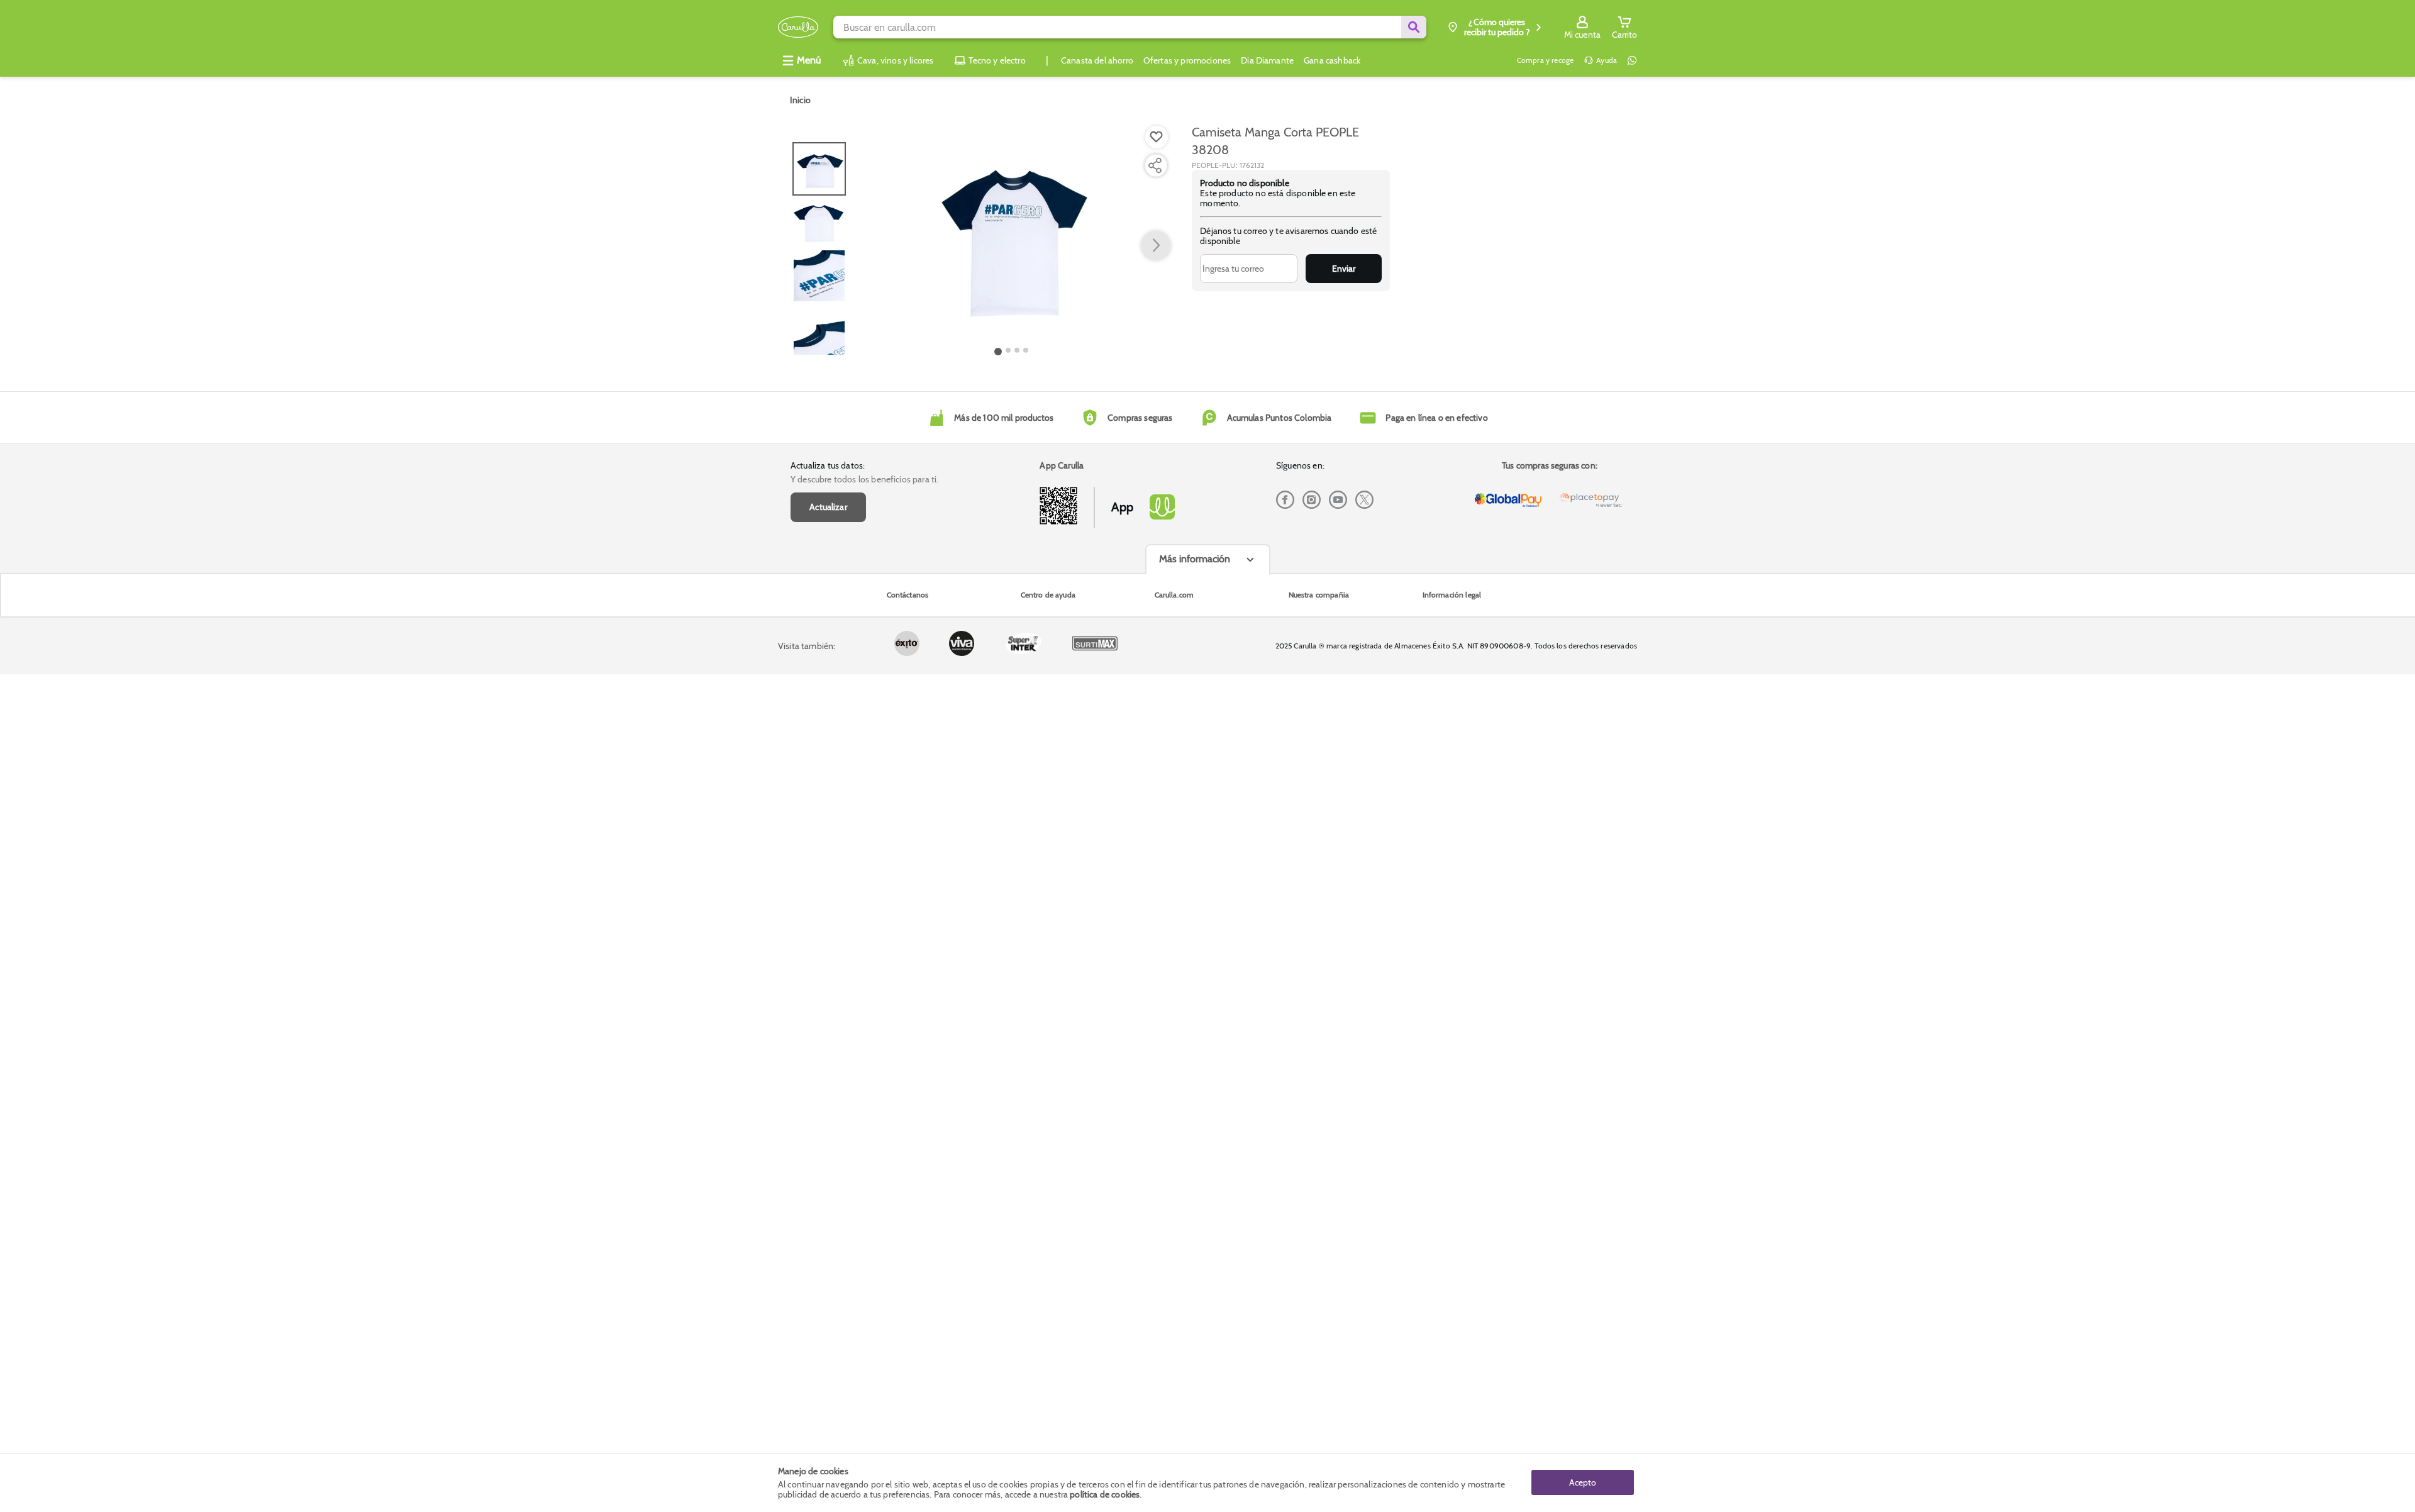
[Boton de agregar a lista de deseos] (1157, 137)
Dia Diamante (1267, 60)
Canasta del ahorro (1097, 60)
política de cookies (1105, 1494)
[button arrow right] (1156, 246)
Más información (1195, 559)
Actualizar (828, 507)
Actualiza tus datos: (828, 465)
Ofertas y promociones (1187, 60)
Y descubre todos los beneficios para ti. (864, 479)
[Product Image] (1012, 233)
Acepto (1583, 1482)
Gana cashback (1332, 60)
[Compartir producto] (1155, 165)
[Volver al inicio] (798, 27)
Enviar (1344, 269)
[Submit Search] (1414, 27)
